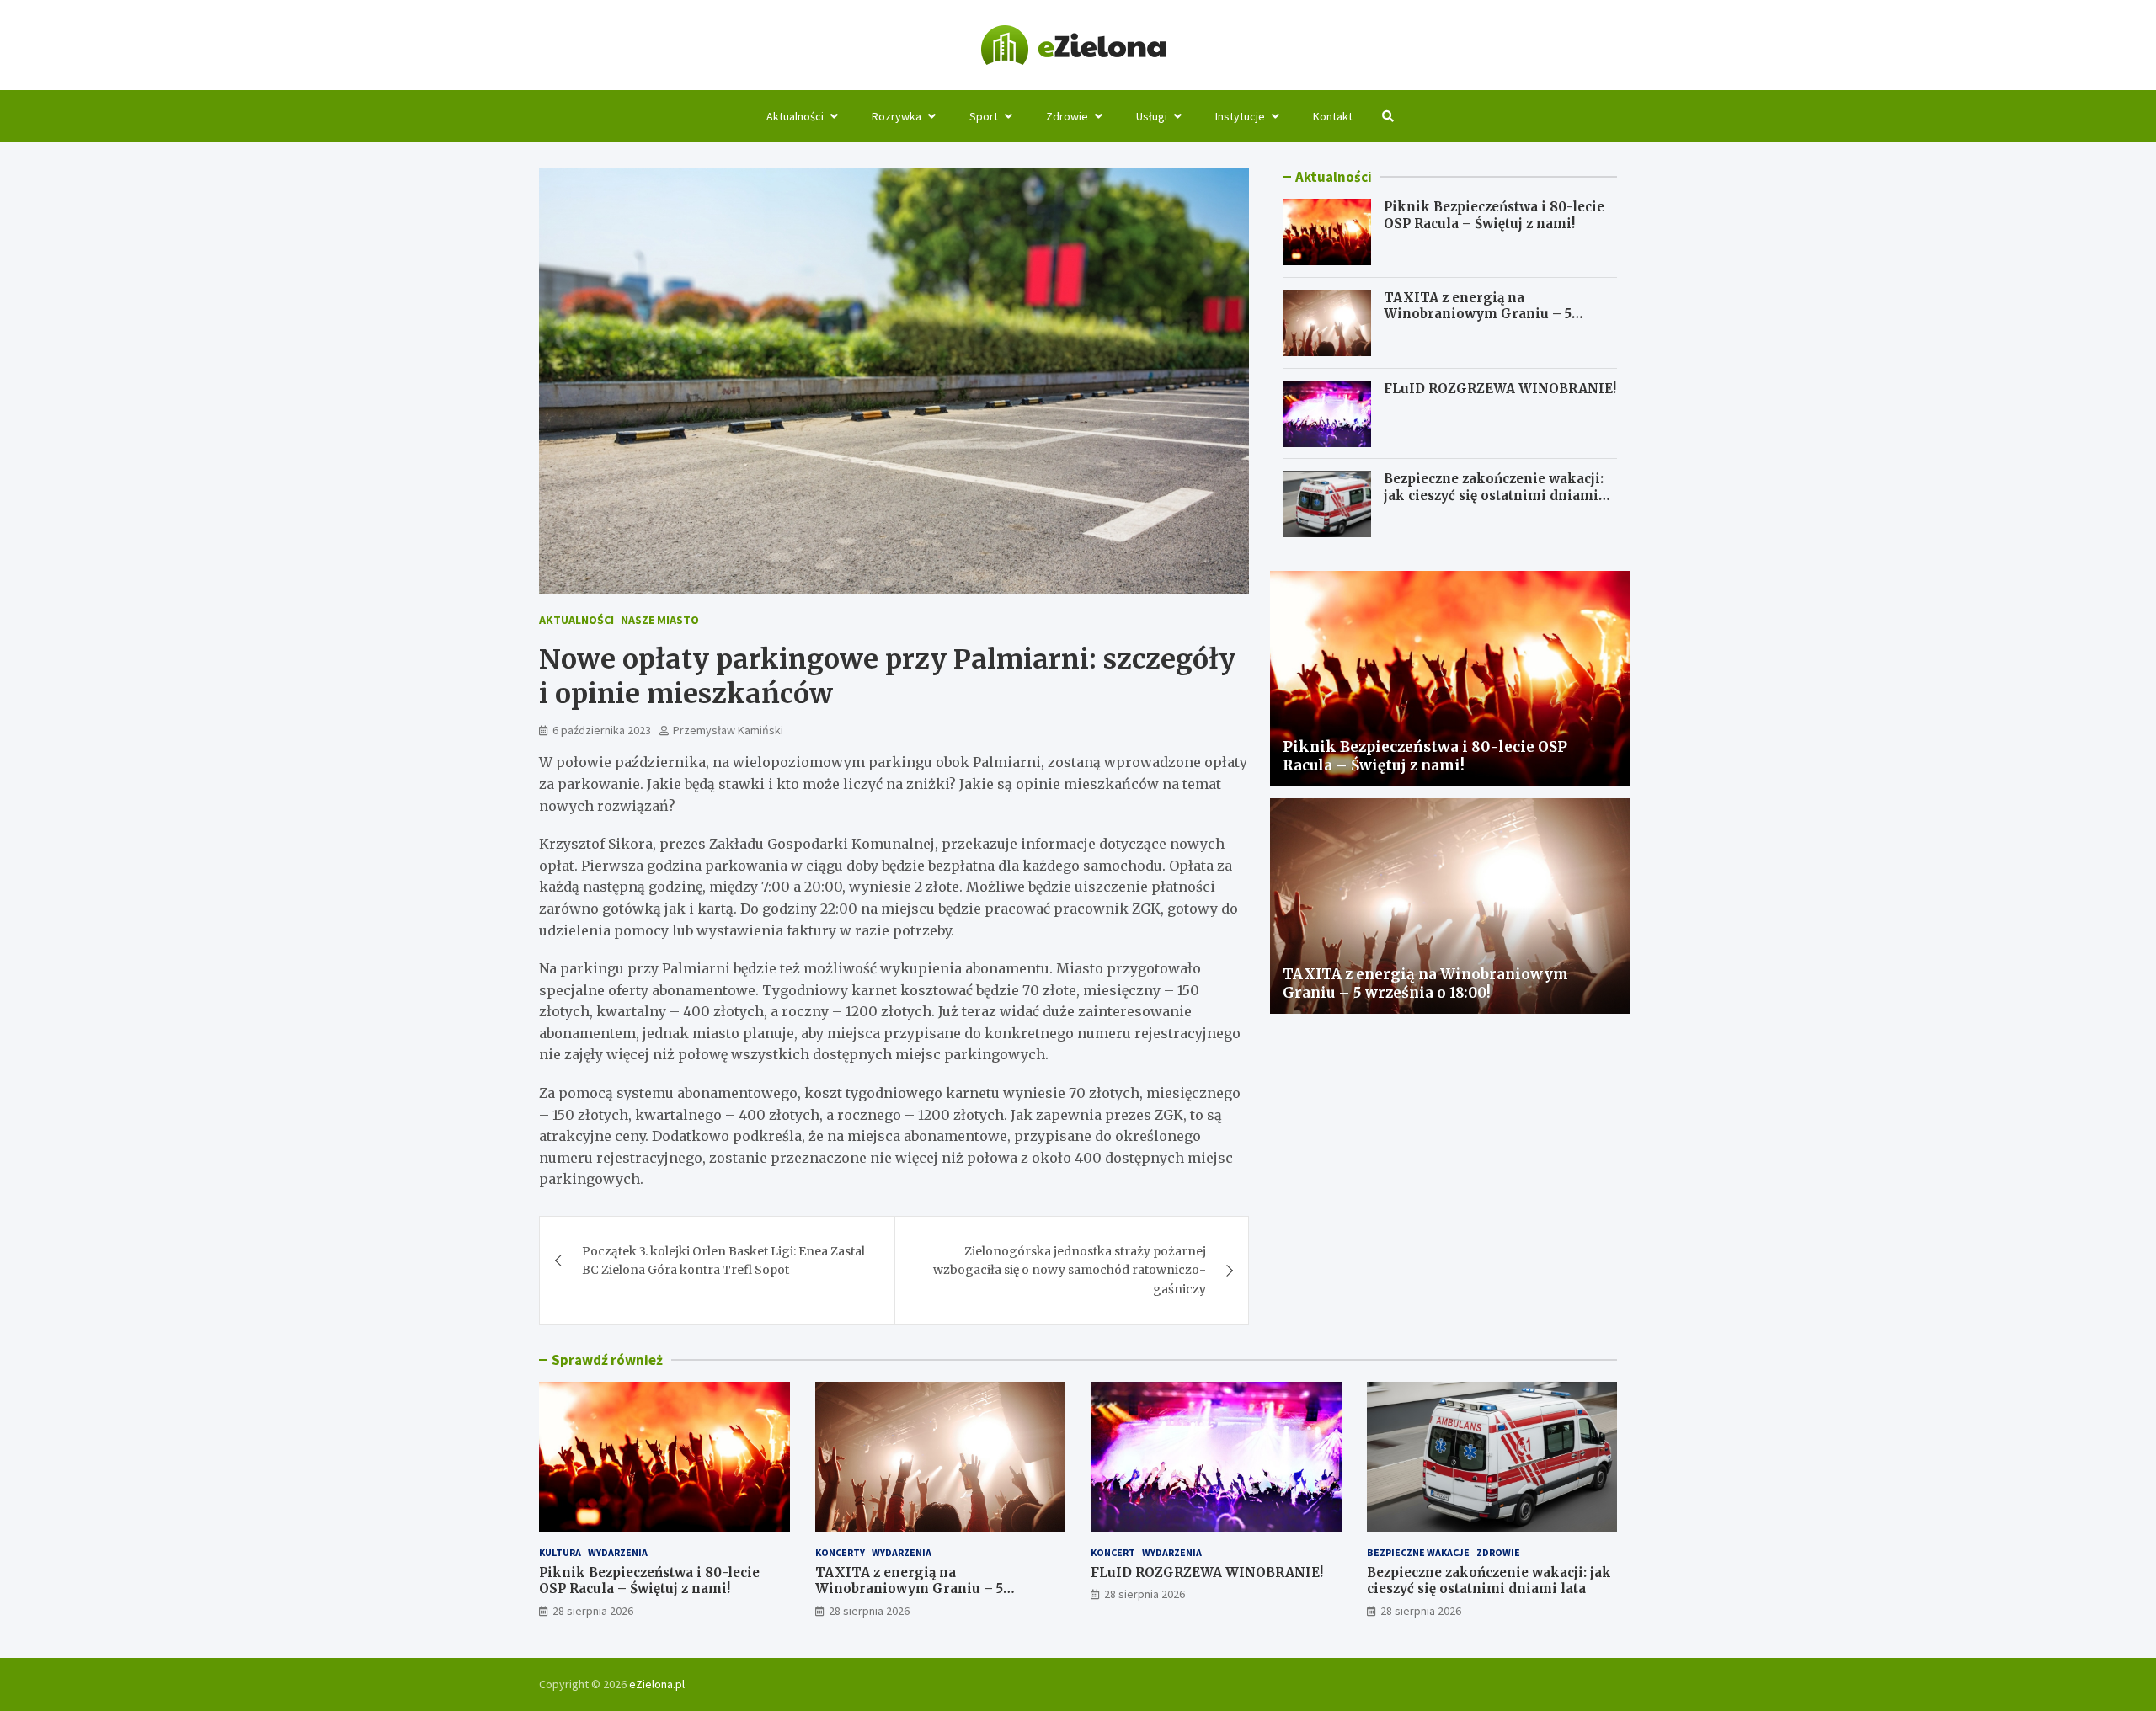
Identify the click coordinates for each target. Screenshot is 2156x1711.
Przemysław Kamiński (728, 730)
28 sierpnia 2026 (593, 1611)
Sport (984, 116)
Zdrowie (1067, 116)
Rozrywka (897, 116)
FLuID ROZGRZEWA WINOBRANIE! (1500, 389)
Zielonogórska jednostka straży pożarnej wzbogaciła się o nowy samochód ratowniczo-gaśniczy (1070, 1270)
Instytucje (1240, 116)
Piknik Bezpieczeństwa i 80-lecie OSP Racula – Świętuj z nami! (1494, 215)
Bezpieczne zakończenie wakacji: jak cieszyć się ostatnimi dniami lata (1494, 496)
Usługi (1152, 116)
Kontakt (1333, 116)
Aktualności (795, 116)
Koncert (1113, 1552)
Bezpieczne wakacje (1418, 1552)
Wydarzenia (618, 1552)
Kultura (560, 1552)
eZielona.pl (657, 1684)
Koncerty (840, 1552)
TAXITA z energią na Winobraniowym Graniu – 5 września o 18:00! (1478, 314)
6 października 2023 (602, 730)
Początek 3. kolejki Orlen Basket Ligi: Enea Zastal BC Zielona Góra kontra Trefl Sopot (723, 1261)
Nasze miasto (660, 620)
